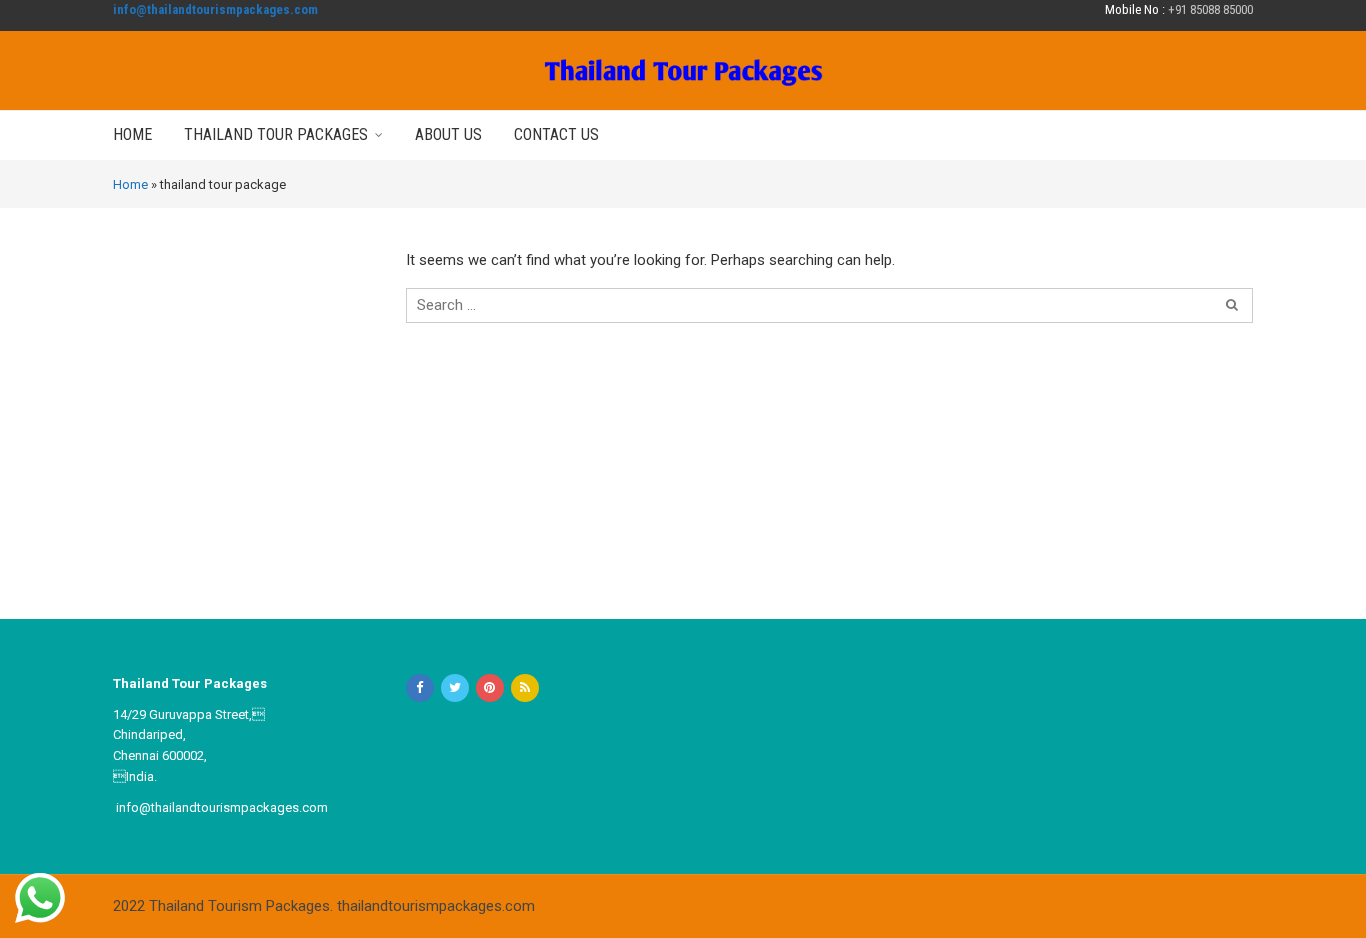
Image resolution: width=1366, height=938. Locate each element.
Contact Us (556, 134)
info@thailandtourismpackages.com (215, 9)
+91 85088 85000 (1210, 9)
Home (132, 134)
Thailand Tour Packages (276, 134)
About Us (448, 134)
